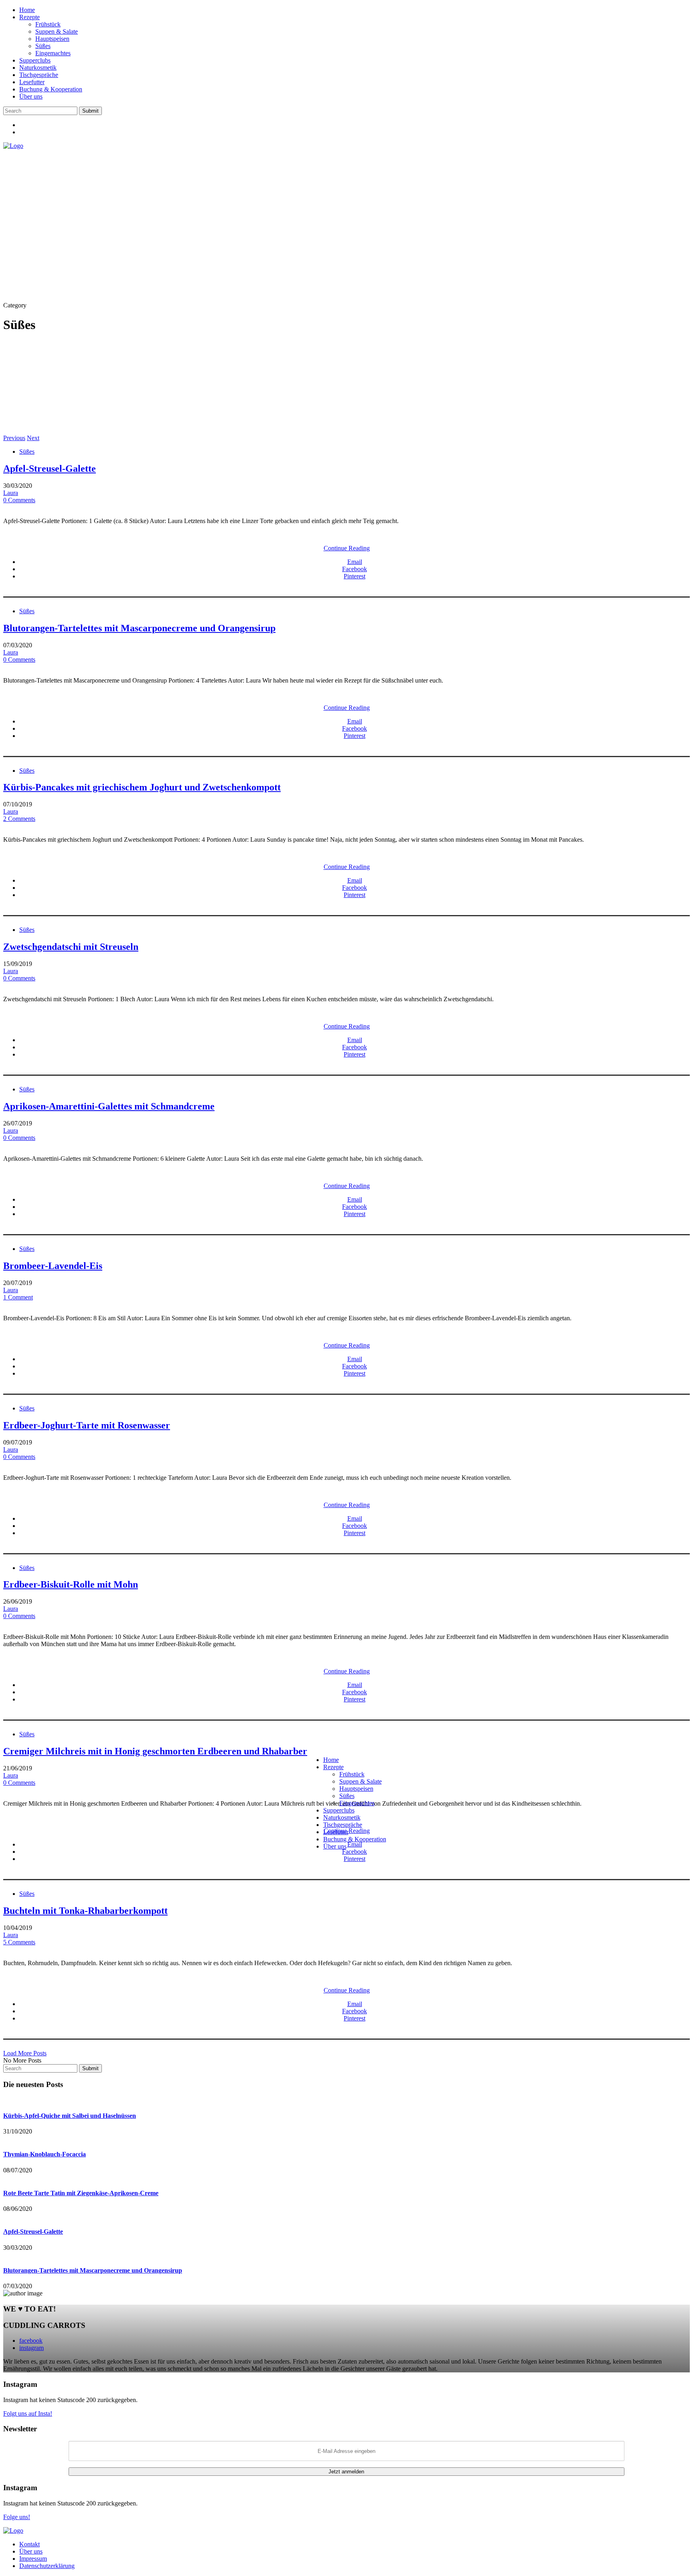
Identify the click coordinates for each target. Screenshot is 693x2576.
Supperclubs (35, 60)
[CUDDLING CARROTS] (13, 146)
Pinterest (355, 576)
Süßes (43, 46)
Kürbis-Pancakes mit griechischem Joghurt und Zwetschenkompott (142, 787)
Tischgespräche (39, 75)
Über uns (31, 96)
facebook (31, 2341)
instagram (31, 2348)
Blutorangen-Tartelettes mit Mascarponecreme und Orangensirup (139, 628)
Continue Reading (347, 548)
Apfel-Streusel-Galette (50, 469)
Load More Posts (25, 2053)
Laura (11, 493)
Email (355, 562)
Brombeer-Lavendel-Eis (53, 1266)
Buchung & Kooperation (51, 89)
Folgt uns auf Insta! (28, 2413)
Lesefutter (32, 82)
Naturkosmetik (38, 68)
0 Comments (19, 500)
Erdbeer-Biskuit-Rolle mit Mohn (71, 1584)
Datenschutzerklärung (47, 2566)
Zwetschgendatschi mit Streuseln (71, 947)
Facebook (355, 569)
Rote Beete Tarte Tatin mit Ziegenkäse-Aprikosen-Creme (81, 2193)
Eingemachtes (53, 53)
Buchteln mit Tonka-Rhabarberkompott (85, 1911)
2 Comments (19, 819)
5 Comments (19, 1942)
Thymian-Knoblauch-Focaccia (45, 2154)
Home (27, 10)
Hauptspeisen (52, 39)
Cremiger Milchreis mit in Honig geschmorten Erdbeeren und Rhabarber (155, 1751)
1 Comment (18, 1297)
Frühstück (48, 24)
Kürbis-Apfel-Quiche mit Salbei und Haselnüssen (70, 2116)
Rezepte (29, 17)
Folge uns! (17, 2517)
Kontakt (29, 2544)
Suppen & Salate (57, 31)
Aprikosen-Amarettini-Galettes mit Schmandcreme (109, 1106)
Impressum (33, 2559)
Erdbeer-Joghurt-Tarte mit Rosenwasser (87, 1425)
